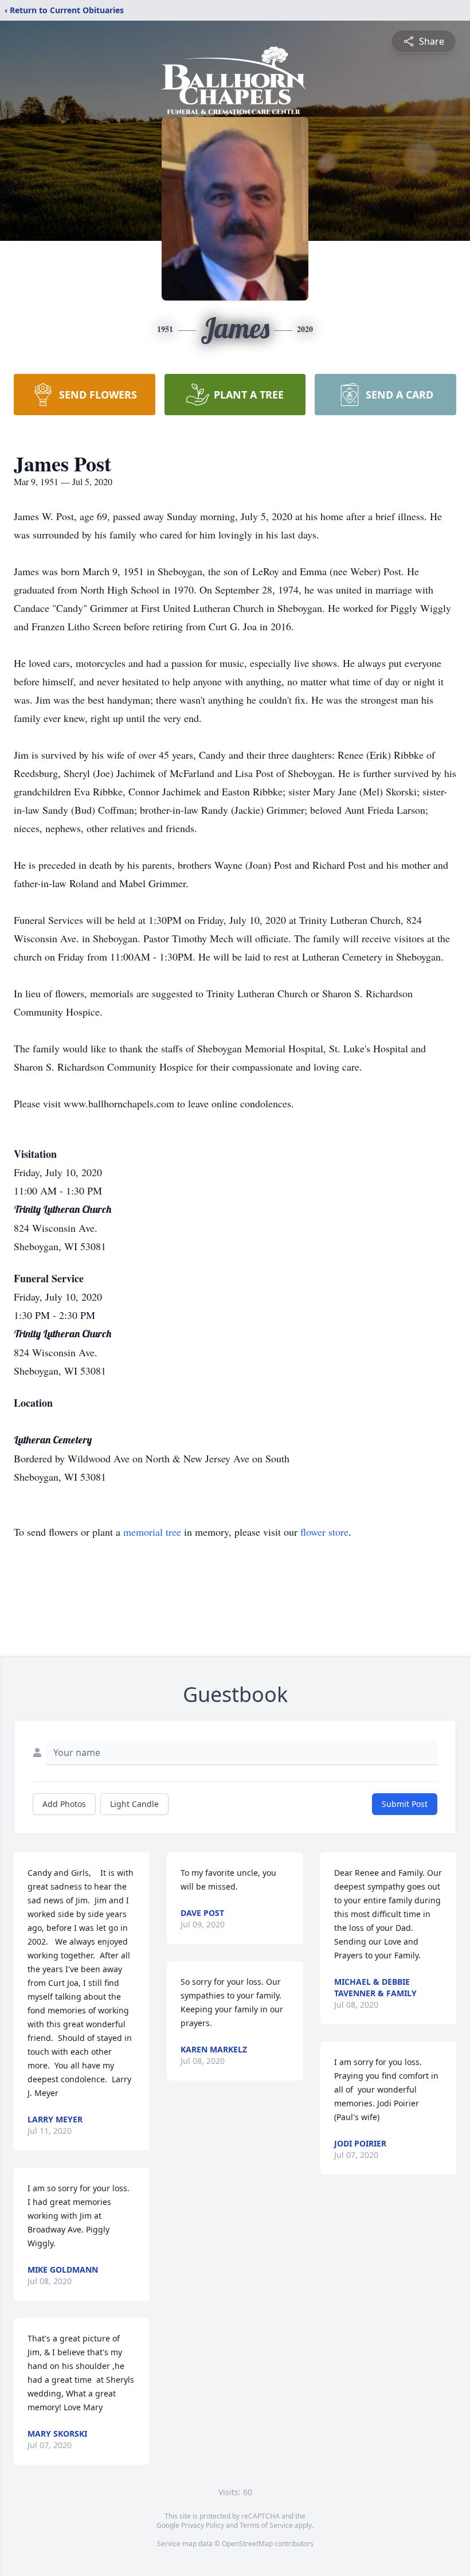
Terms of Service (266, 2525)
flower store (324, 1532)
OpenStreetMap (247, 2544)
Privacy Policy (203, 2525)
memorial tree (152, 1532)
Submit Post (405, 1804)
